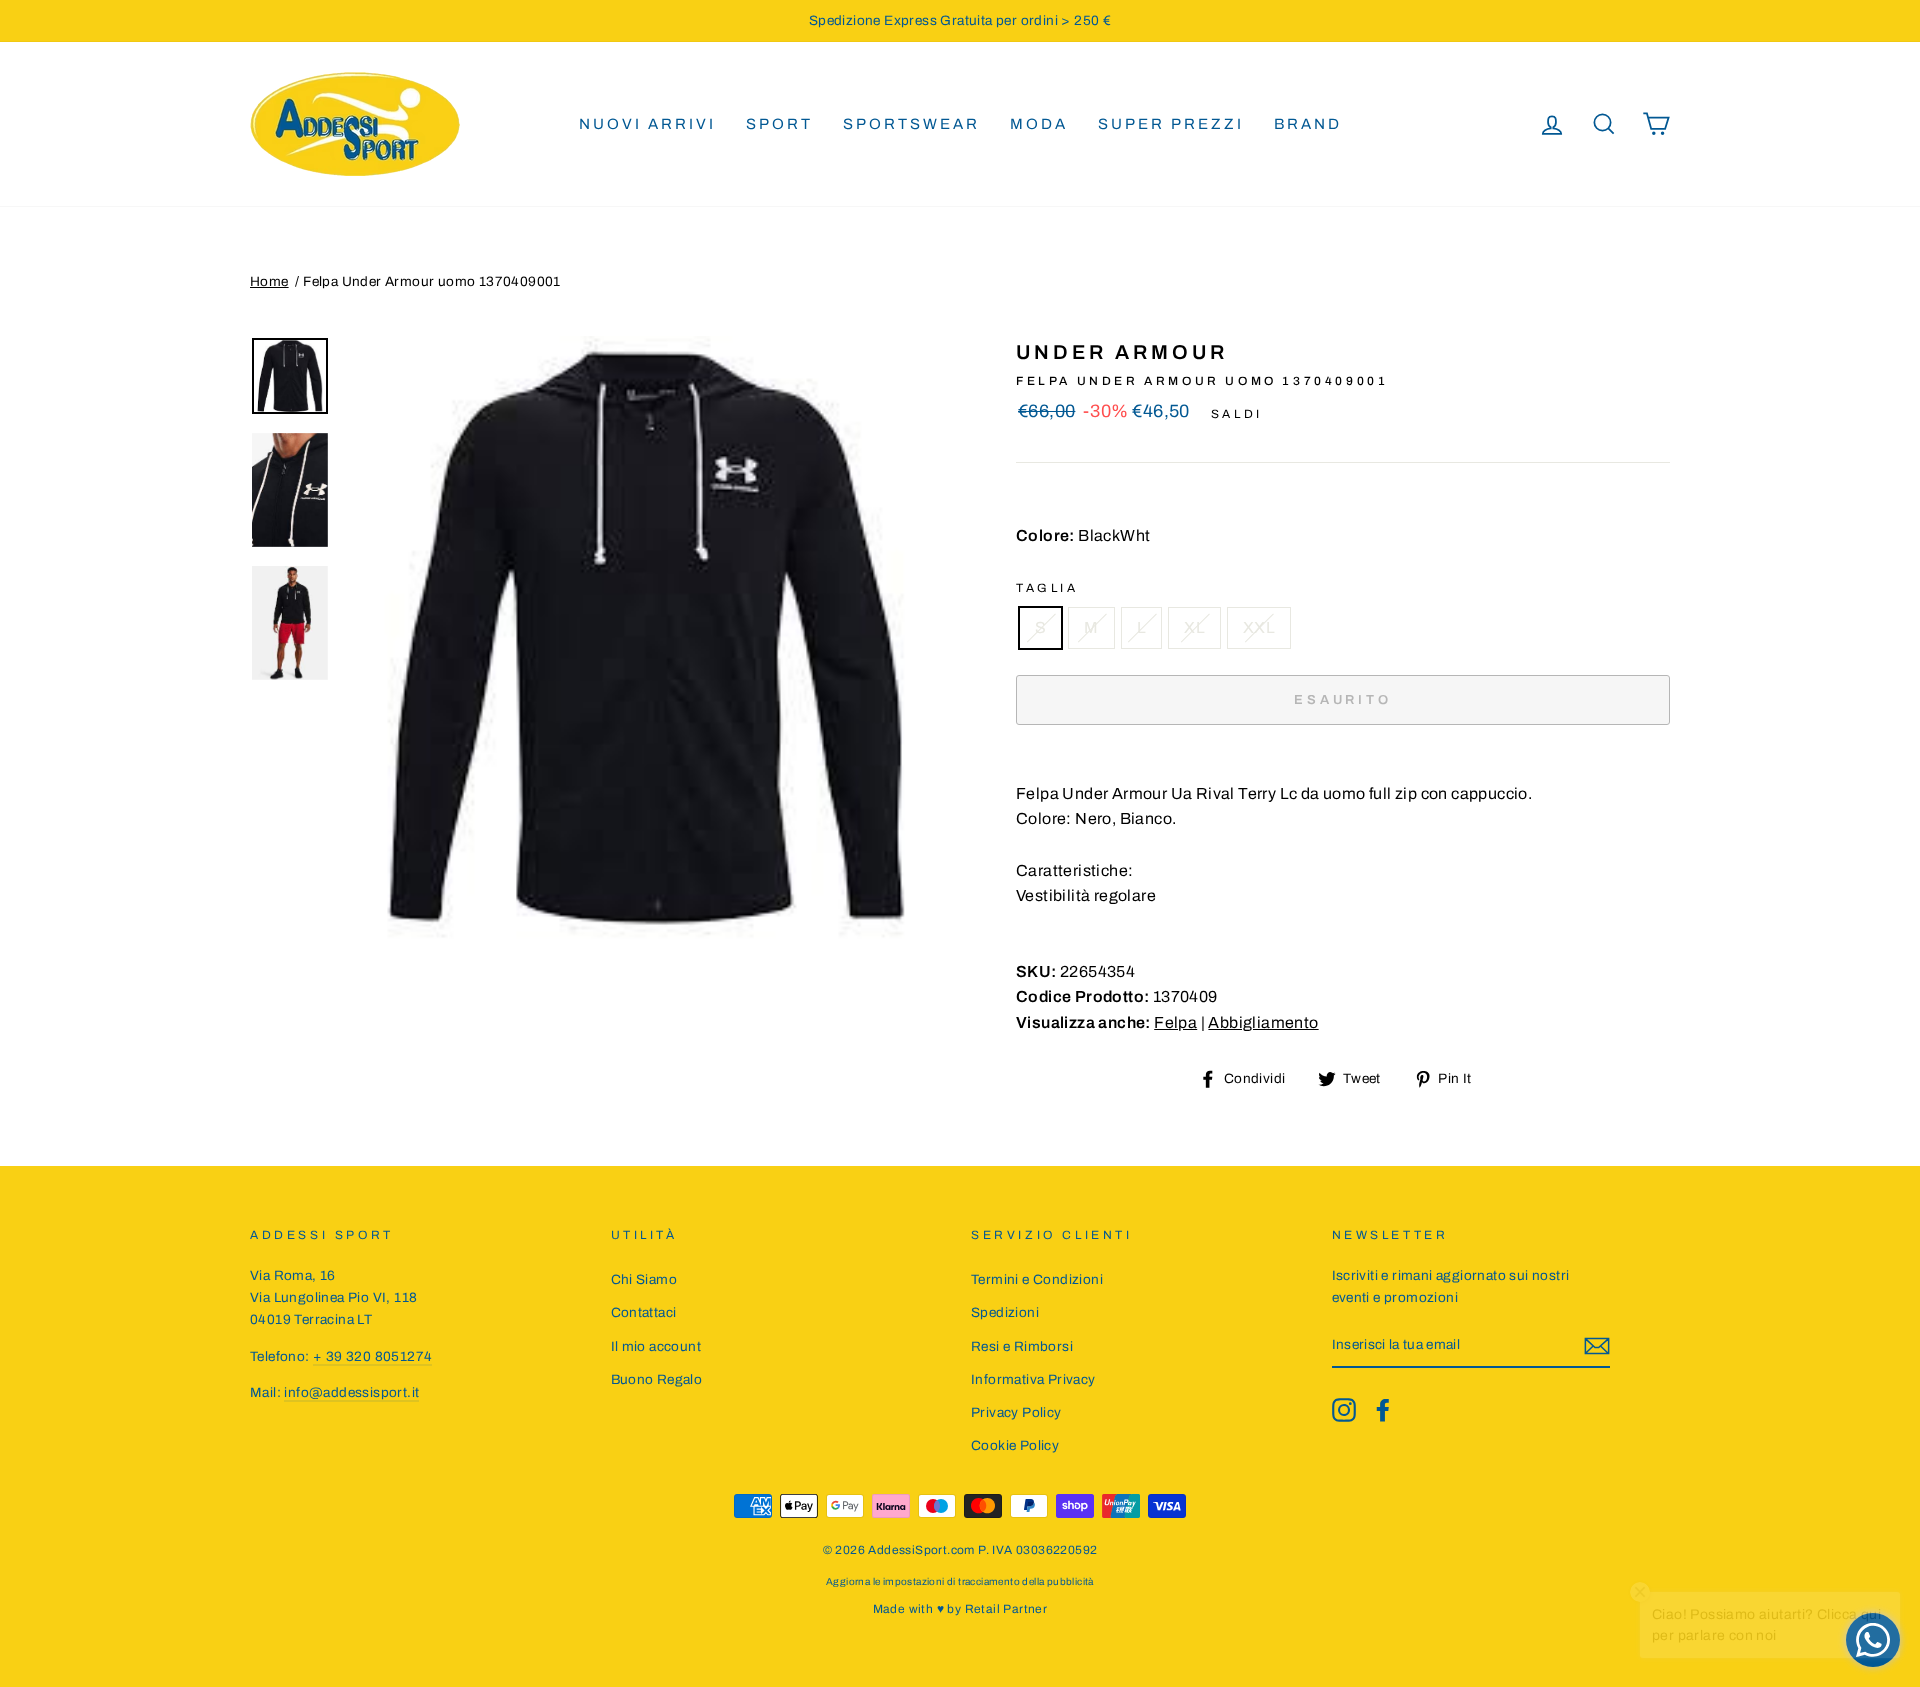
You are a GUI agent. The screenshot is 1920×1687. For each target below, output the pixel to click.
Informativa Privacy (1033, 1379)
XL (1194, 627)
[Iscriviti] (1597, 1346)
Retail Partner (1006, 1609)
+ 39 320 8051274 (372, 1356)
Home (269, 281)
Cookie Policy (1015, 1445)
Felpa (1175, 1022)
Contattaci (644, 1312)
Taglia (1047, 588)
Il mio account (656, 1346)
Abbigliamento (1263, 1022)
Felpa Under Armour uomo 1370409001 (432, 281)
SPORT (779, 124)
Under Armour (1122, 352)
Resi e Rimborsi (1022, 1346)
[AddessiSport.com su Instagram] (1344, 1410)
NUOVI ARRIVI (647, 124)
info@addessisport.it (351, 1392)
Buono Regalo (657, 1379)
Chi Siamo (644, 1279)
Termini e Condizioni (1037, 1279)
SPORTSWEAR (911, 124)
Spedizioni (1005, 1312)
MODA (1039, 124)
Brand (1308, 124)
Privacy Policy (1016, 1412)
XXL (1259, 627)
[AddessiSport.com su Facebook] (1383, 1410)
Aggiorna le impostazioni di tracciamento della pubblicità (960, 1581)
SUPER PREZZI (1171, 124)
